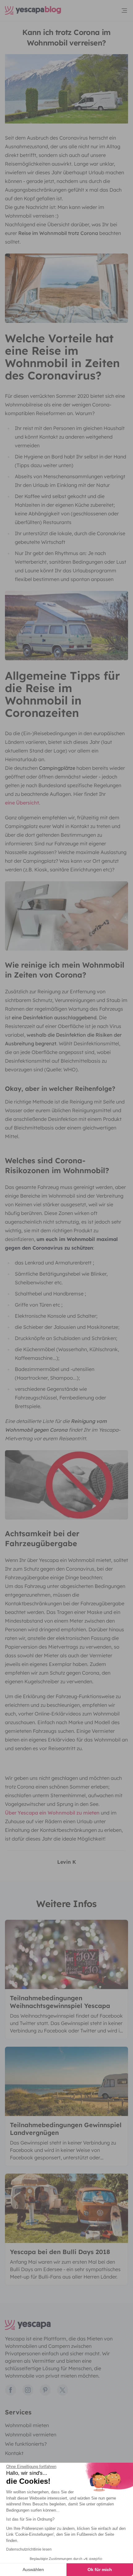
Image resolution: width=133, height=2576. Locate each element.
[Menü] (124, 11)
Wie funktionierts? (26, 2444)
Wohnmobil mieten (27, 2425)
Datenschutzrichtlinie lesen (29, 2549)
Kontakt (14, 2453)
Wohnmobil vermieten (31, 2435)
